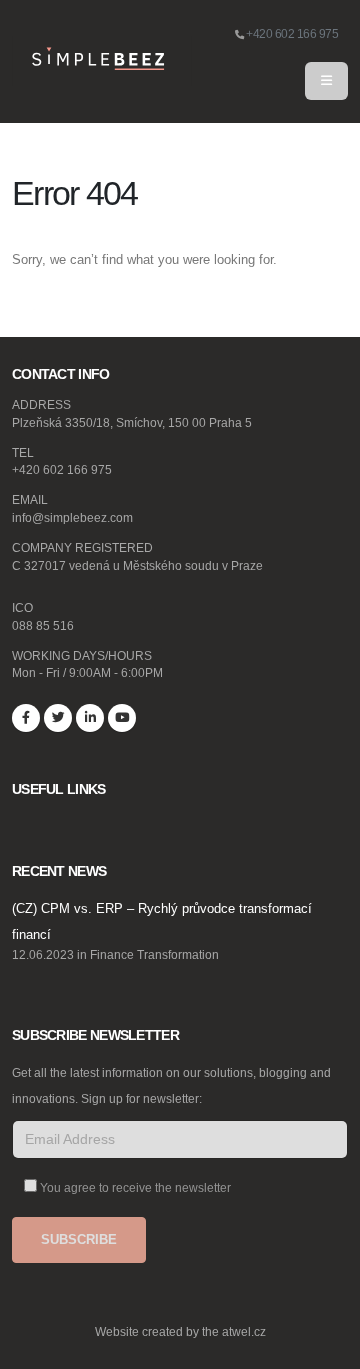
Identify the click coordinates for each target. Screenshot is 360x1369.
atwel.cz (244, 1331)
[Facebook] (26, 718)
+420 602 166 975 (292, 33)
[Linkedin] (90, 718)
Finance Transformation (154, 954)
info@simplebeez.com (72, 517)
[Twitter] (58, 718)
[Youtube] (122, 718)
